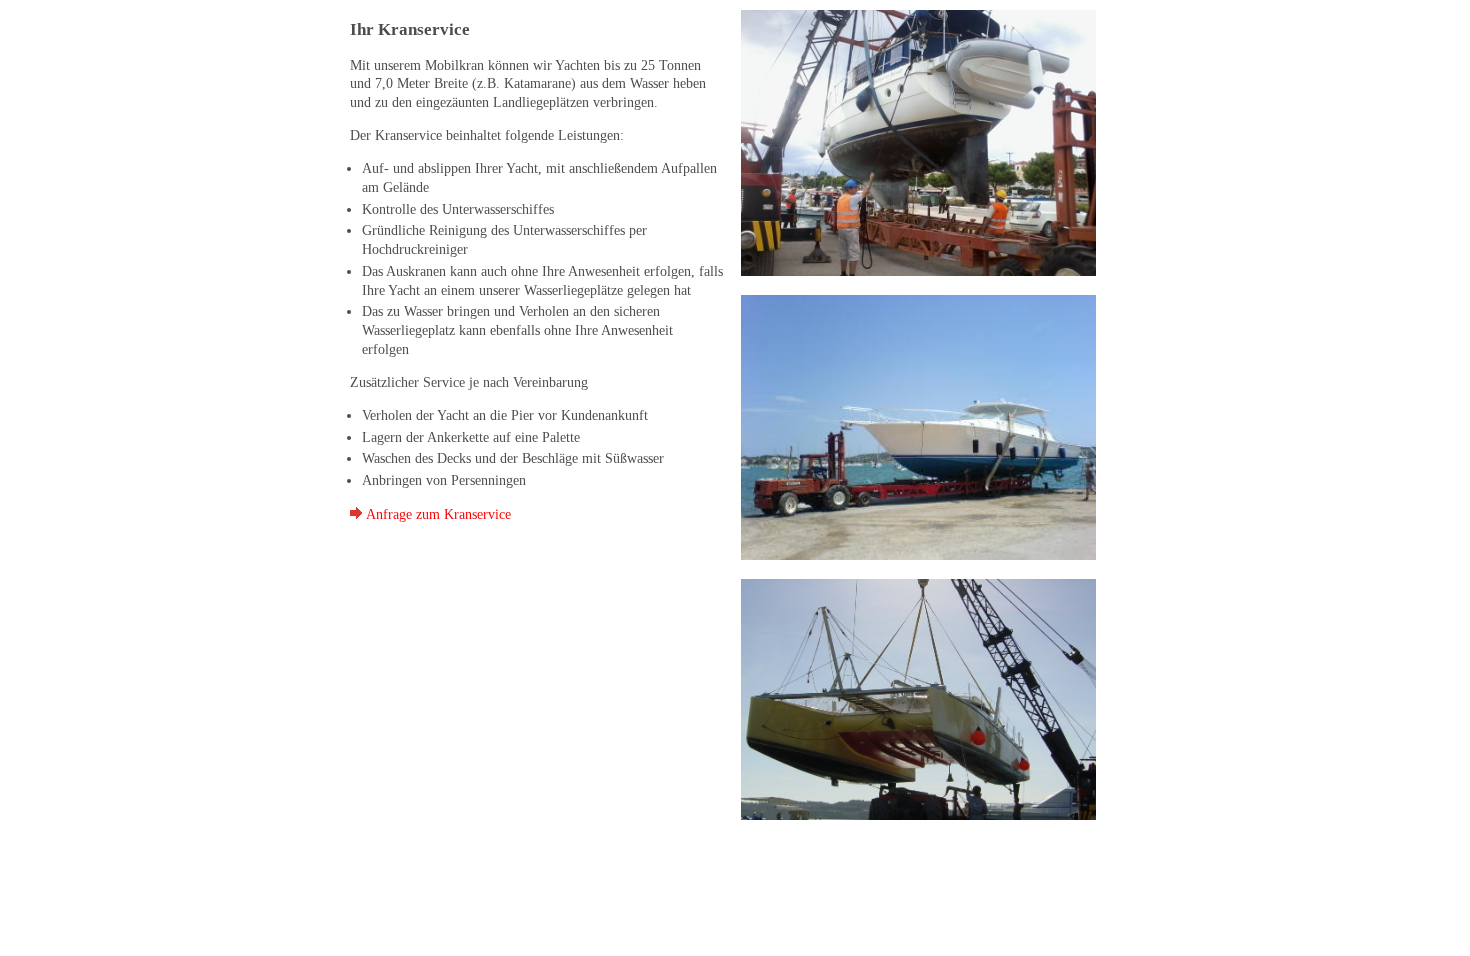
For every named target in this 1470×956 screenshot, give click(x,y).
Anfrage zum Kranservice (436, 514)
